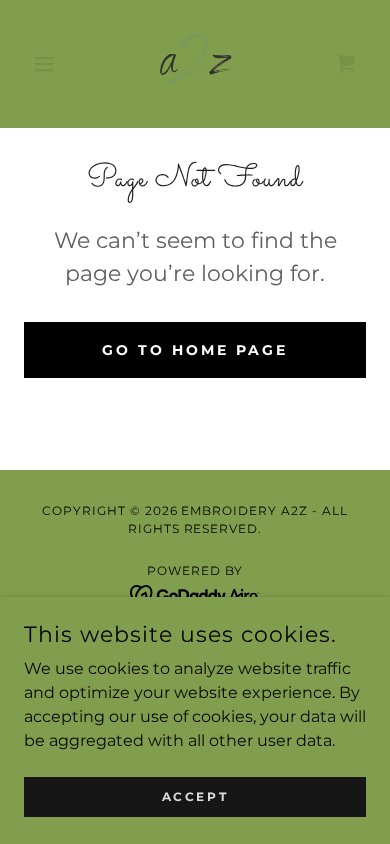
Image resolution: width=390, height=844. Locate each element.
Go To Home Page (195, 350)
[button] (49, 64)
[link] (195, 64)
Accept (195, 796)
